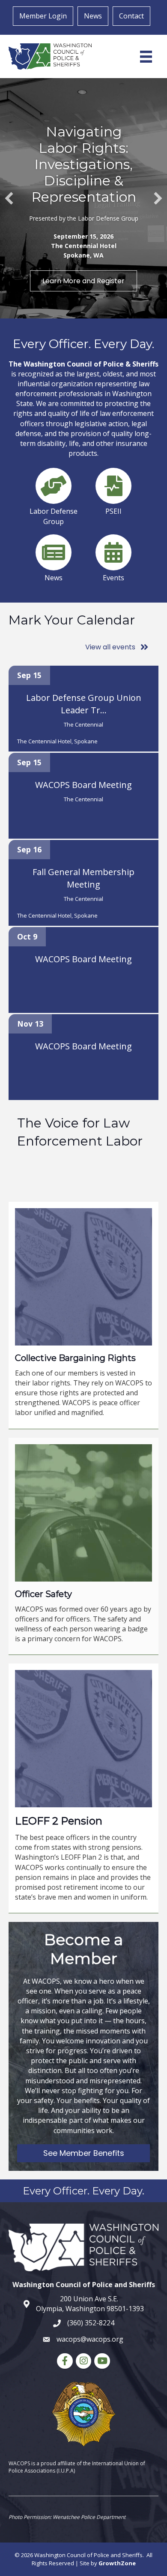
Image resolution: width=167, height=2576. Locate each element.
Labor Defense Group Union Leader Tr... (84, 704)
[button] (9, 198)
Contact (131, 16)
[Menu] (146, 57)
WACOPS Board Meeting (83, 785)
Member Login (43, 16)
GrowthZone (117, 2563)
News (93, 16)
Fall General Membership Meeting (83, 878)
